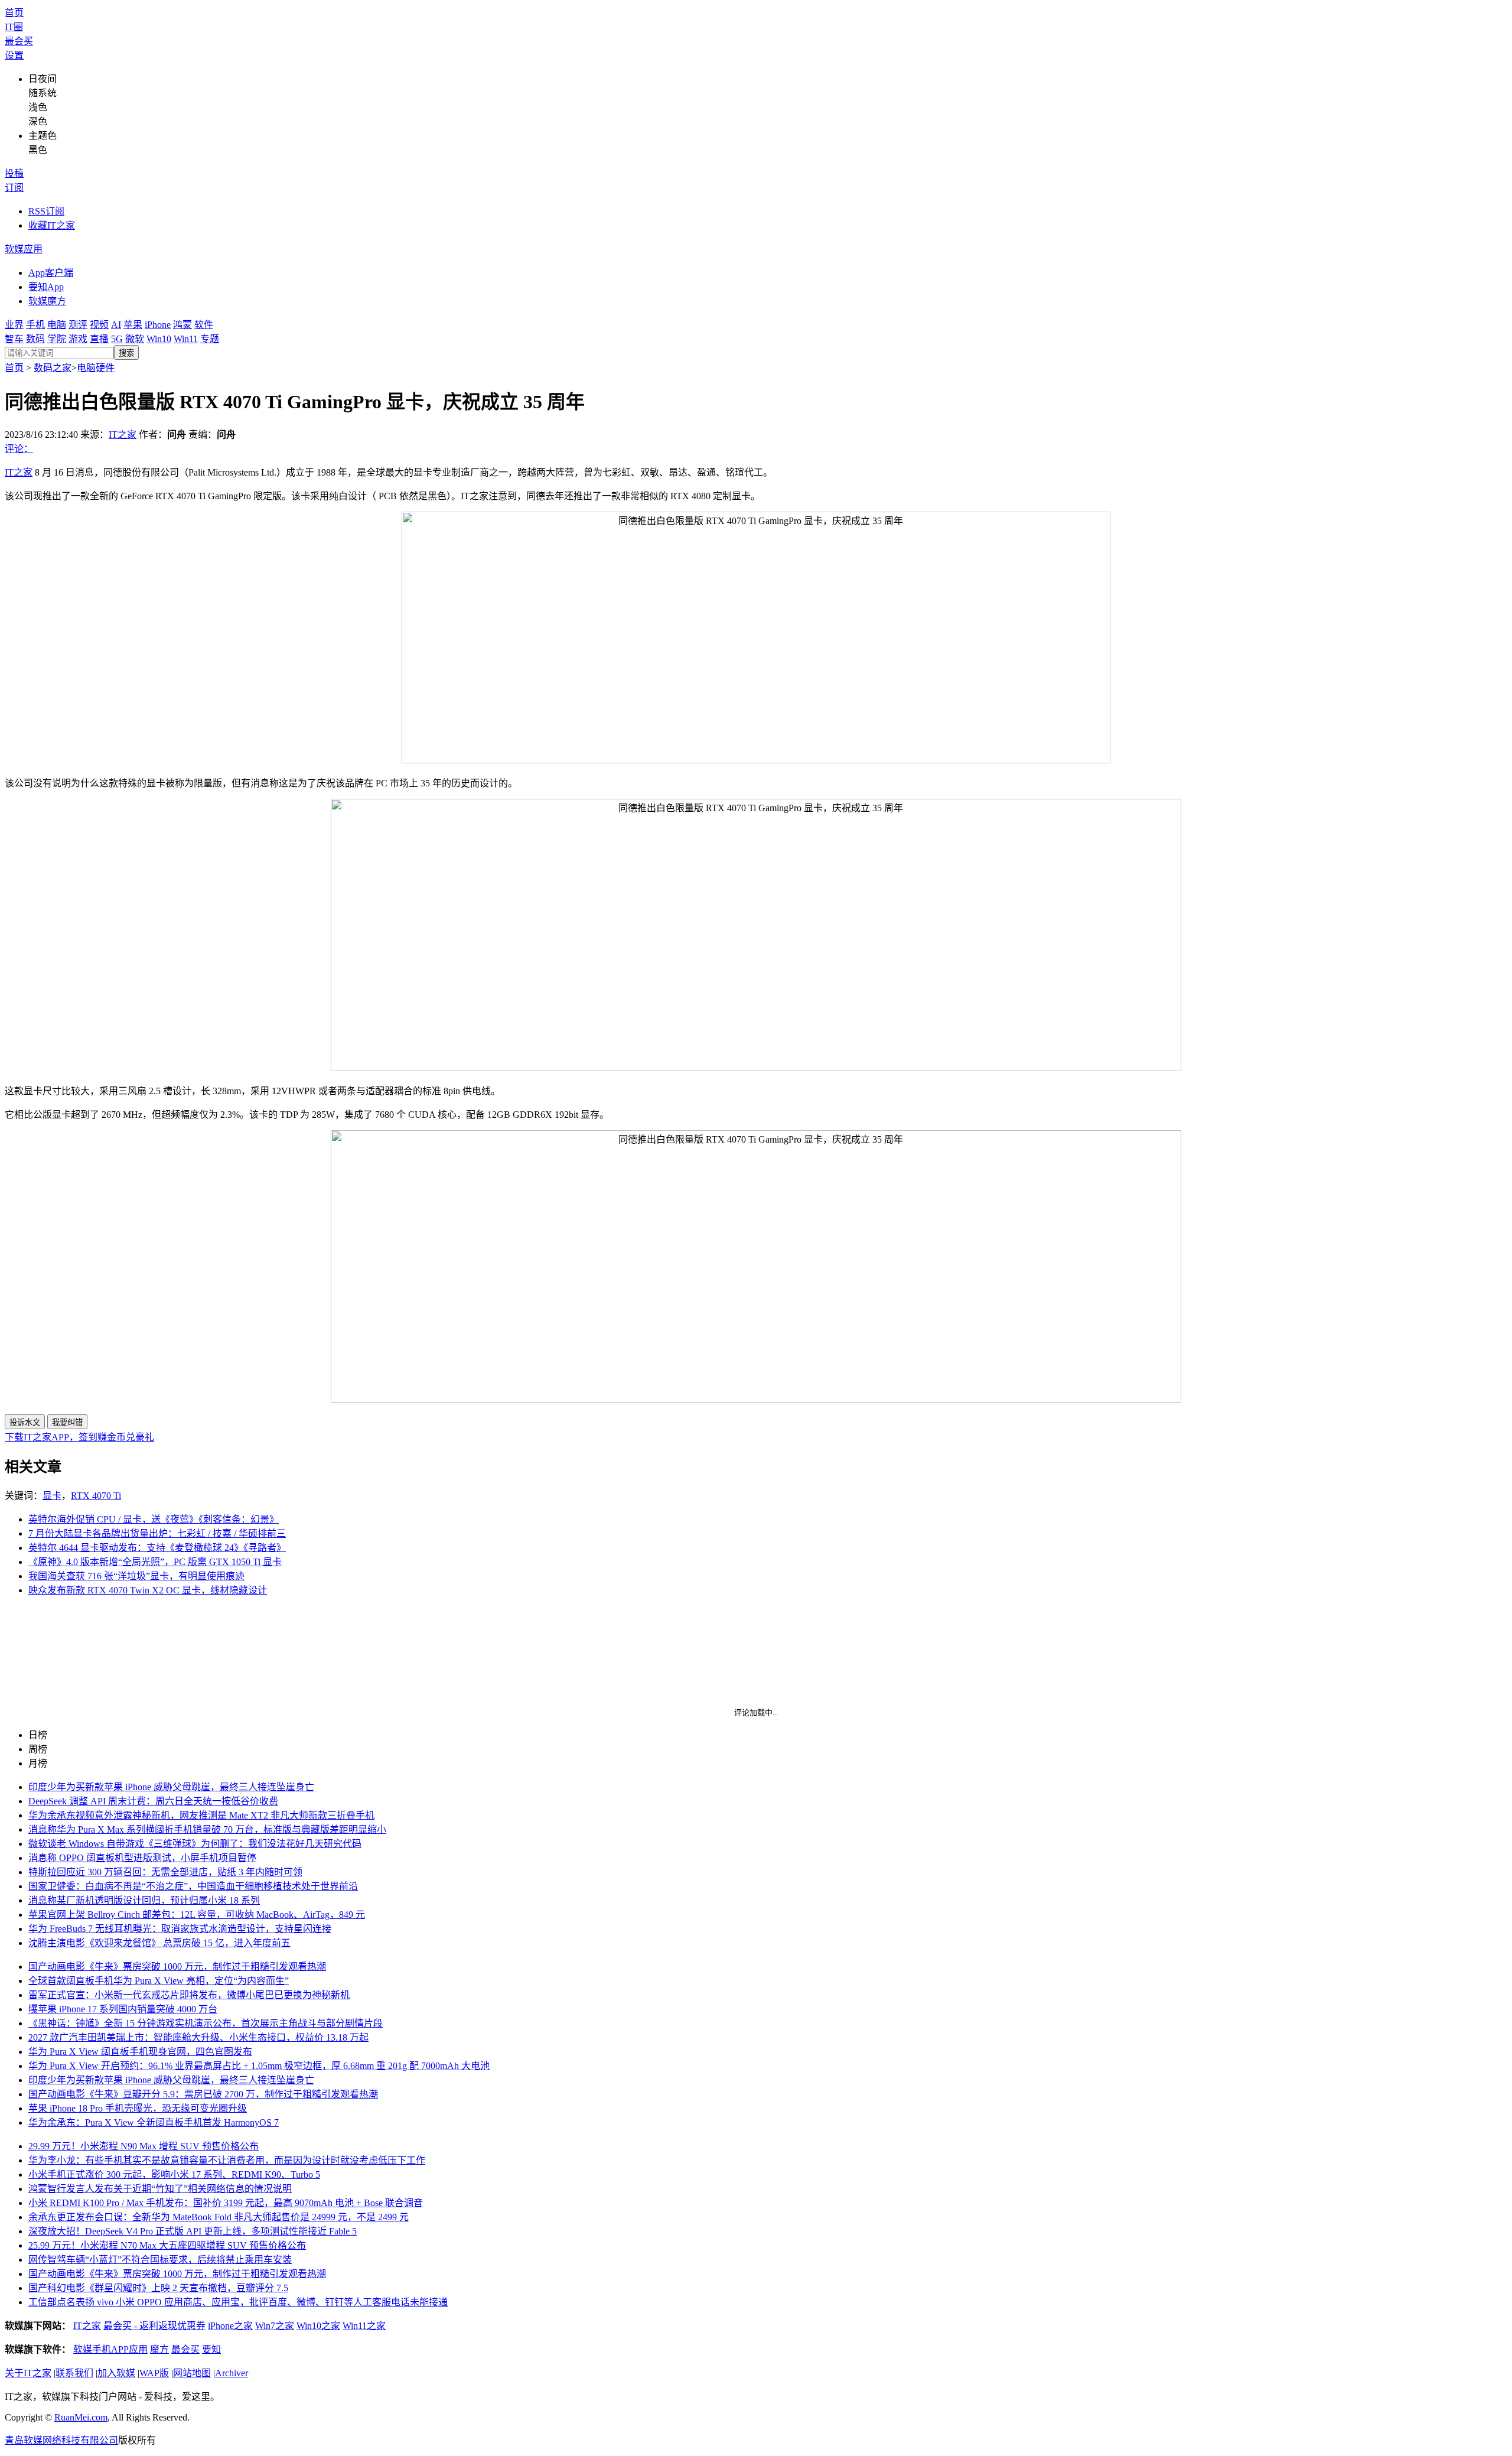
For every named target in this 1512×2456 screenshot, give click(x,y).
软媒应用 (24, 249)
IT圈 (14, 27)
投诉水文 (25, 1422)
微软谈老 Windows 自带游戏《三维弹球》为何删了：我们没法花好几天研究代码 (195, 1844)
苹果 (133, 325)
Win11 (186, 339)
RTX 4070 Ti (96, 1496)
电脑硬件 (96, 368)
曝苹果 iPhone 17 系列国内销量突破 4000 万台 (123, 2009)
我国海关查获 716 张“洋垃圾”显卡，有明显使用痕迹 (136, 1576)
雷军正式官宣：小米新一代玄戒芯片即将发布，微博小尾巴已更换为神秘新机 (189, 1995)
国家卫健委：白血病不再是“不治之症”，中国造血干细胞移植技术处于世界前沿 (193, 1886)
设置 (14, 55)
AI (116, 325)
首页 (14, 13)
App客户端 (51, 273)
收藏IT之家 (52, 225)
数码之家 (53, 368)
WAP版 (154, 2373)
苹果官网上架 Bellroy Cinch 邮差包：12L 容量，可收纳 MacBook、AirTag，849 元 (197, 1915)
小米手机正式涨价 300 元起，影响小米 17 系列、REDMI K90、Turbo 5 (174, 2174)
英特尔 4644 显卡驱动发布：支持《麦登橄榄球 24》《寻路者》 (157, 1548)
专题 (210, 339)
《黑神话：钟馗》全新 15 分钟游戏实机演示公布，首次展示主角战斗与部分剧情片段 (206, 2023)
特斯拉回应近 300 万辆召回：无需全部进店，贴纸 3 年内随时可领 (165, 1872)
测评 (78, 325)
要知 (211, 2349)
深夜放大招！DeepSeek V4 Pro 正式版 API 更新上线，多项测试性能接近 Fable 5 (193, 2231)
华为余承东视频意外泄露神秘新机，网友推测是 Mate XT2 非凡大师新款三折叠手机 (201, 1815)
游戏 (78, 339)
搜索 (126, 353)
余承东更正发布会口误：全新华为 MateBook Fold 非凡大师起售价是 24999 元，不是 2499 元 (219, 2217)
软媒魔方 (47, 301)
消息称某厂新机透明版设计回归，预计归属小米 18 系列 (144, 1900)
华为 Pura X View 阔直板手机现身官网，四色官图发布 (140, 2052)
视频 (99, 325)
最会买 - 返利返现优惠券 (154, 2326)
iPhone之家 (230, 2326)
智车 (14, 339)
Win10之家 (318, 2326)
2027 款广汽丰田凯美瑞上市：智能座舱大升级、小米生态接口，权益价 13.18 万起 (198, 2037)
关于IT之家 (28, 2373)
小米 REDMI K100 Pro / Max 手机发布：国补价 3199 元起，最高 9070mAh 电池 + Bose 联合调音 (226, 2203)
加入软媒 (116, 2373)
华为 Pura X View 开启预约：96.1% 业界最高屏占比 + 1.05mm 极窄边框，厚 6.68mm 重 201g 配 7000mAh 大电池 (259, 2066)
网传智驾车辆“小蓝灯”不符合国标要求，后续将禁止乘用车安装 (160, 2260)
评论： (19, 449)
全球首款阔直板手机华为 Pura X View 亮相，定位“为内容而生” (159, 1981)
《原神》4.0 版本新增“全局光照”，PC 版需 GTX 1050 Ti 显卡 (155, 1562)
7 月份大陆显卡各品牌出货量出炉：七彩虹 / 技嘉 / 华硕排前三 (157, 1533)
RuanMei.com (81, 2417)
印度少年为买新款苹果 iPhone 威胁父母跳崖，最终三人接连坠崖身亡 (171, 1787)
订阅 (14, 188)
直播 (99, 339)
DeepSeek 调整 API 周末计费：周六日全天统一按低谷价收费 (153, 1801)
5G (117, 339)
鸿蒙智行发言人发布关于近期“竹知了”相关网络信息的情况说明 (160, 2189)
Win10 (159, 339)
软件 (204, 325)
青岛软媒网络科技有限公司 (61, 2440)
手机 (35, 325)
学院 (57, 339)
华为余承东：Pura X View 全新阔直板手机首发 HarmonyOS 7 (154, 2122)
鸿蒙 (183, 325)
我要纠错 (67, 1422)
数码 (35, 339)
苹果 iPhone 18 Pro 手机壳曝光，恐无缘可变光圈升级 (138, 2108)
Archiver (232, 2373)
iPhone (158, 325)
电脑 (57, 325)
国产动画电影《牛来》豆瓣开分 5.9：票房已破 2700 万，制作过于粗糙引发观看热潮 (203, 2094)
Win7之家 (275, 2326)
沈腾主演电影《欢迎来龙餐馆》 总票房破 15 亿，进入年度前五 (159, 1943)
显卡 (52, 1496)
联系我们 (74, 2373)
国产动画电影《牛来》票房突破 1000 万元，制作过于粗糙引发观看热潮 (177, 1967)
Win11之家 (364, 2326)
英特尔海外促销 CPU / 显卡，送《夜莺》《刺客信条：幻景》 (154, 1519)
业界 (14, 325)
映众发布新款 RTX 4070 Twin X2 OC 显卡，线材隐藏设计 (148, 1590)
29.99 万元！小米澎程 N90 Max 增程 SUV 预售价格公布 (144, 2146)
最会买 (19, 41)
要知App (46, 287)
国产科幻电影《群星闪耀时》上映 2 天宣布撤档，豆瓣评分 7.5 (158, 2288)
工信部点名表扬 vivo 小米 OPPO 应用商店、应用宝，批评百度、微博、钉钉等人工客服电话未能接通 (238, 2302)
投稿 (14, 173)
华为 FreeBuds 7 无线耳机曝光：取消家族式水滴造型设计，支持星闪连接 (180, 1929)
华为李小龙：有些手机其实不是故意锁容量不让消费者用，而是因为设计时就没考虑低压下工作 (227, 2160)
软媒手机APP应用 (110, 2349)
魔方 (159, 2349)
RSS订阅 (46, 211)
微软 (135, 339)
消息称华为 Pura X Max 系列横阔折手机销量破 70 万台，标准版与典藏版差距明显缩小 (207, 1829)
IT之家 (123, 435)
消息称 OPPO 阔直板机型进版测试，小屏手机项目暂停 (142, 1858)
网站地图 (192, 2373)
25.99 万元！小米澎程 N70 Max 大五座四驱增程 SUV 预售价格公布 (167, 2245)
